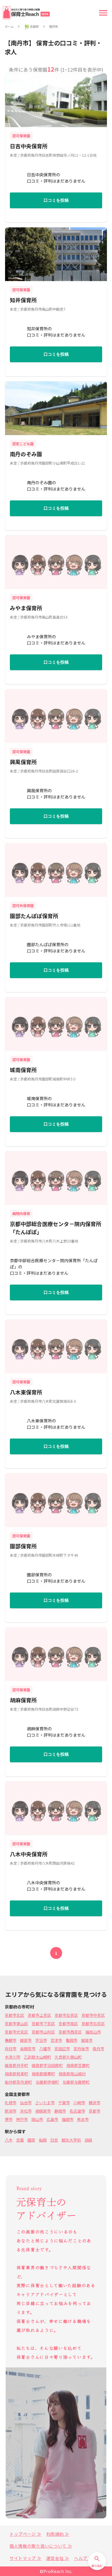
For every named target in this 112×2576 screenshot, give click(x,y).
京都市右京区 (93, 2024)
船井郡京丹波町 (18, 2082)
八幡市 (45, 2049)
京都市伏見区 (16, 2032)
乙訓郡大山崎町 (37, 2057)
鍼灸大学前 (71, 2140)
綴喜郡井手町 (16, 2065)
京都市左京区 (66, 2015)
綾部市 (26, 2040)
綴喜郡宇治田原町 (47, 2065)
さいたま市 (45, 2103)
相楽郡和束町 (16, 2074)
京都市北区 (14, 2015)
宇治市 (41, 2040)
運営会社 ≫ (58, 2558)
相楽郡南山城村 (72, 2074)
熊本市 (83, 2119)
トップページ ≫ (26, 2534)
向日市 (11, 2049)
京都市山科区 (43, 2032)
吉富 (20, 2140)
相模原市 (43, 2111)
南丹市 (53, 27)
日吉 (54, 2140)
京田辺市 (62, 2049)
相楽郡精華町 (43, 2074)
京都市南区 (68, 2024)
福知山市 (93, 2032)
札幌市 (11, 2103)
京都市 (95, 2111)
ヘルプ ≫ (83, 2558)
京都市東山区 (16, 2024)
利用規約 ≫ (58, 2534)
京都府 (34, 27)
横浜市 (95, 2103)
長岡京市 (28, 2049)
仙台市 (26, 2103)
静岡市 (60, 2111)
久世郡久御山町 (68, 2057)
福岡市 (68, 2119)
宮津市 (56, 2040)
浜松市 (26, 2111)
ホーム (9, 27)
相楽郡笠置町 (78, 2065)
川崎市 (79, 2103)
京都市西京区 (70, 2032)
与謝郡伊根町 (47, 2082)
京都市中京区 (93, 2015)
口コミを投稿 (56, 200)
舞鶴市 (11, 2040)
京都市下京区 (43, 2024)
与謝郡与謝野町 (76, 2082)
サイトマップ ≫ (26, 2558)
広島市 (52, 2119)
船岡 (43, 2140)
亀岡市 (72, 2040)
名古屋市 (77, 2111)
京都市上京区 (39, 2015)
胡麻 (88, 2140)
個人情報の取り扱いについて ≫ (41, 2546)
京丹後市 (81, 2049)
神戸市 (22, 2119)
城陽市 (87, 2040)
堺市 (9, 2119)
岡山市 (37, 2119)
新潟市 (11, 2111)
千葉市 (64, 2103)
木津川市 (13, 2057)
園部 (31, 2140)
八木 (9, 2140)
